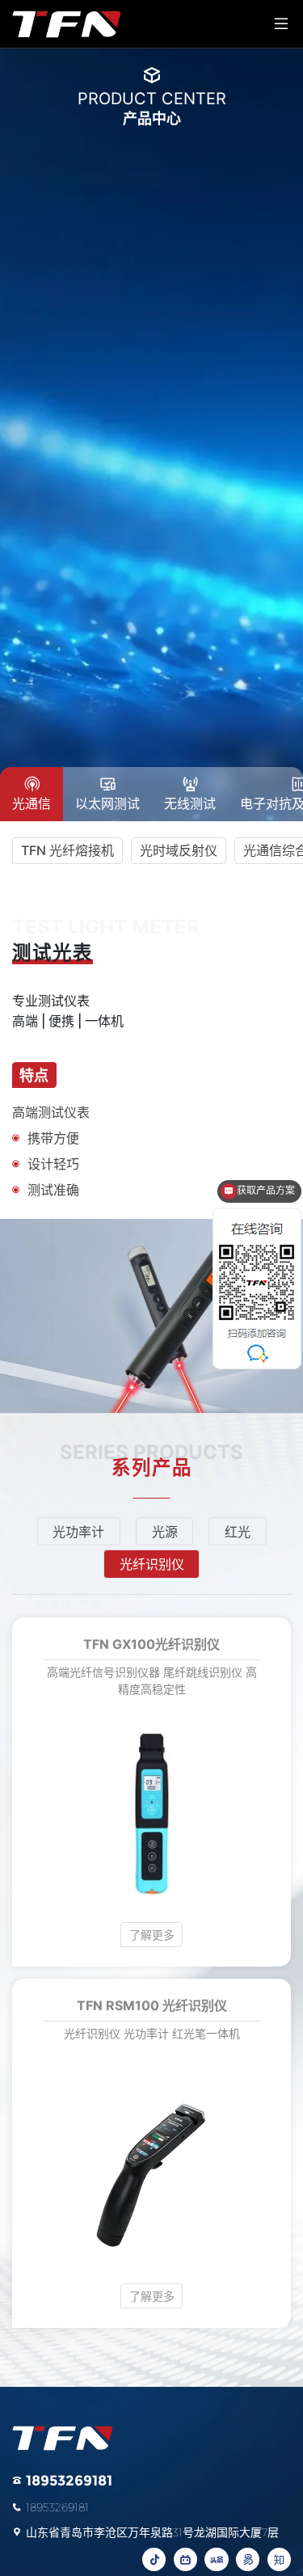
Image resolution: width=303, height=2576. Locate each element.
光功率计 (78, 1532)
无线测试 (190, 803)
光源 (165, 1532)
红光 (238, 1532)
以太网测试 (107, 803)
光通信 (32, 803)
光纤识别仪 (152, 1564)
